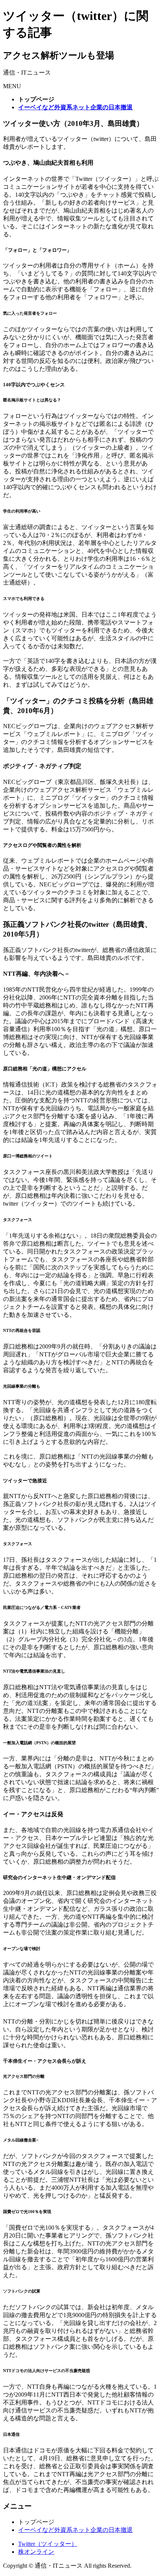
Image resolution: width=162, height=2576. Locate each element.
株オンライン (36, 2552)
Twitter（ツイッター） (48, 2544)
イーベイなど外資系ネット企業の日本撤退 (75, 2530)
